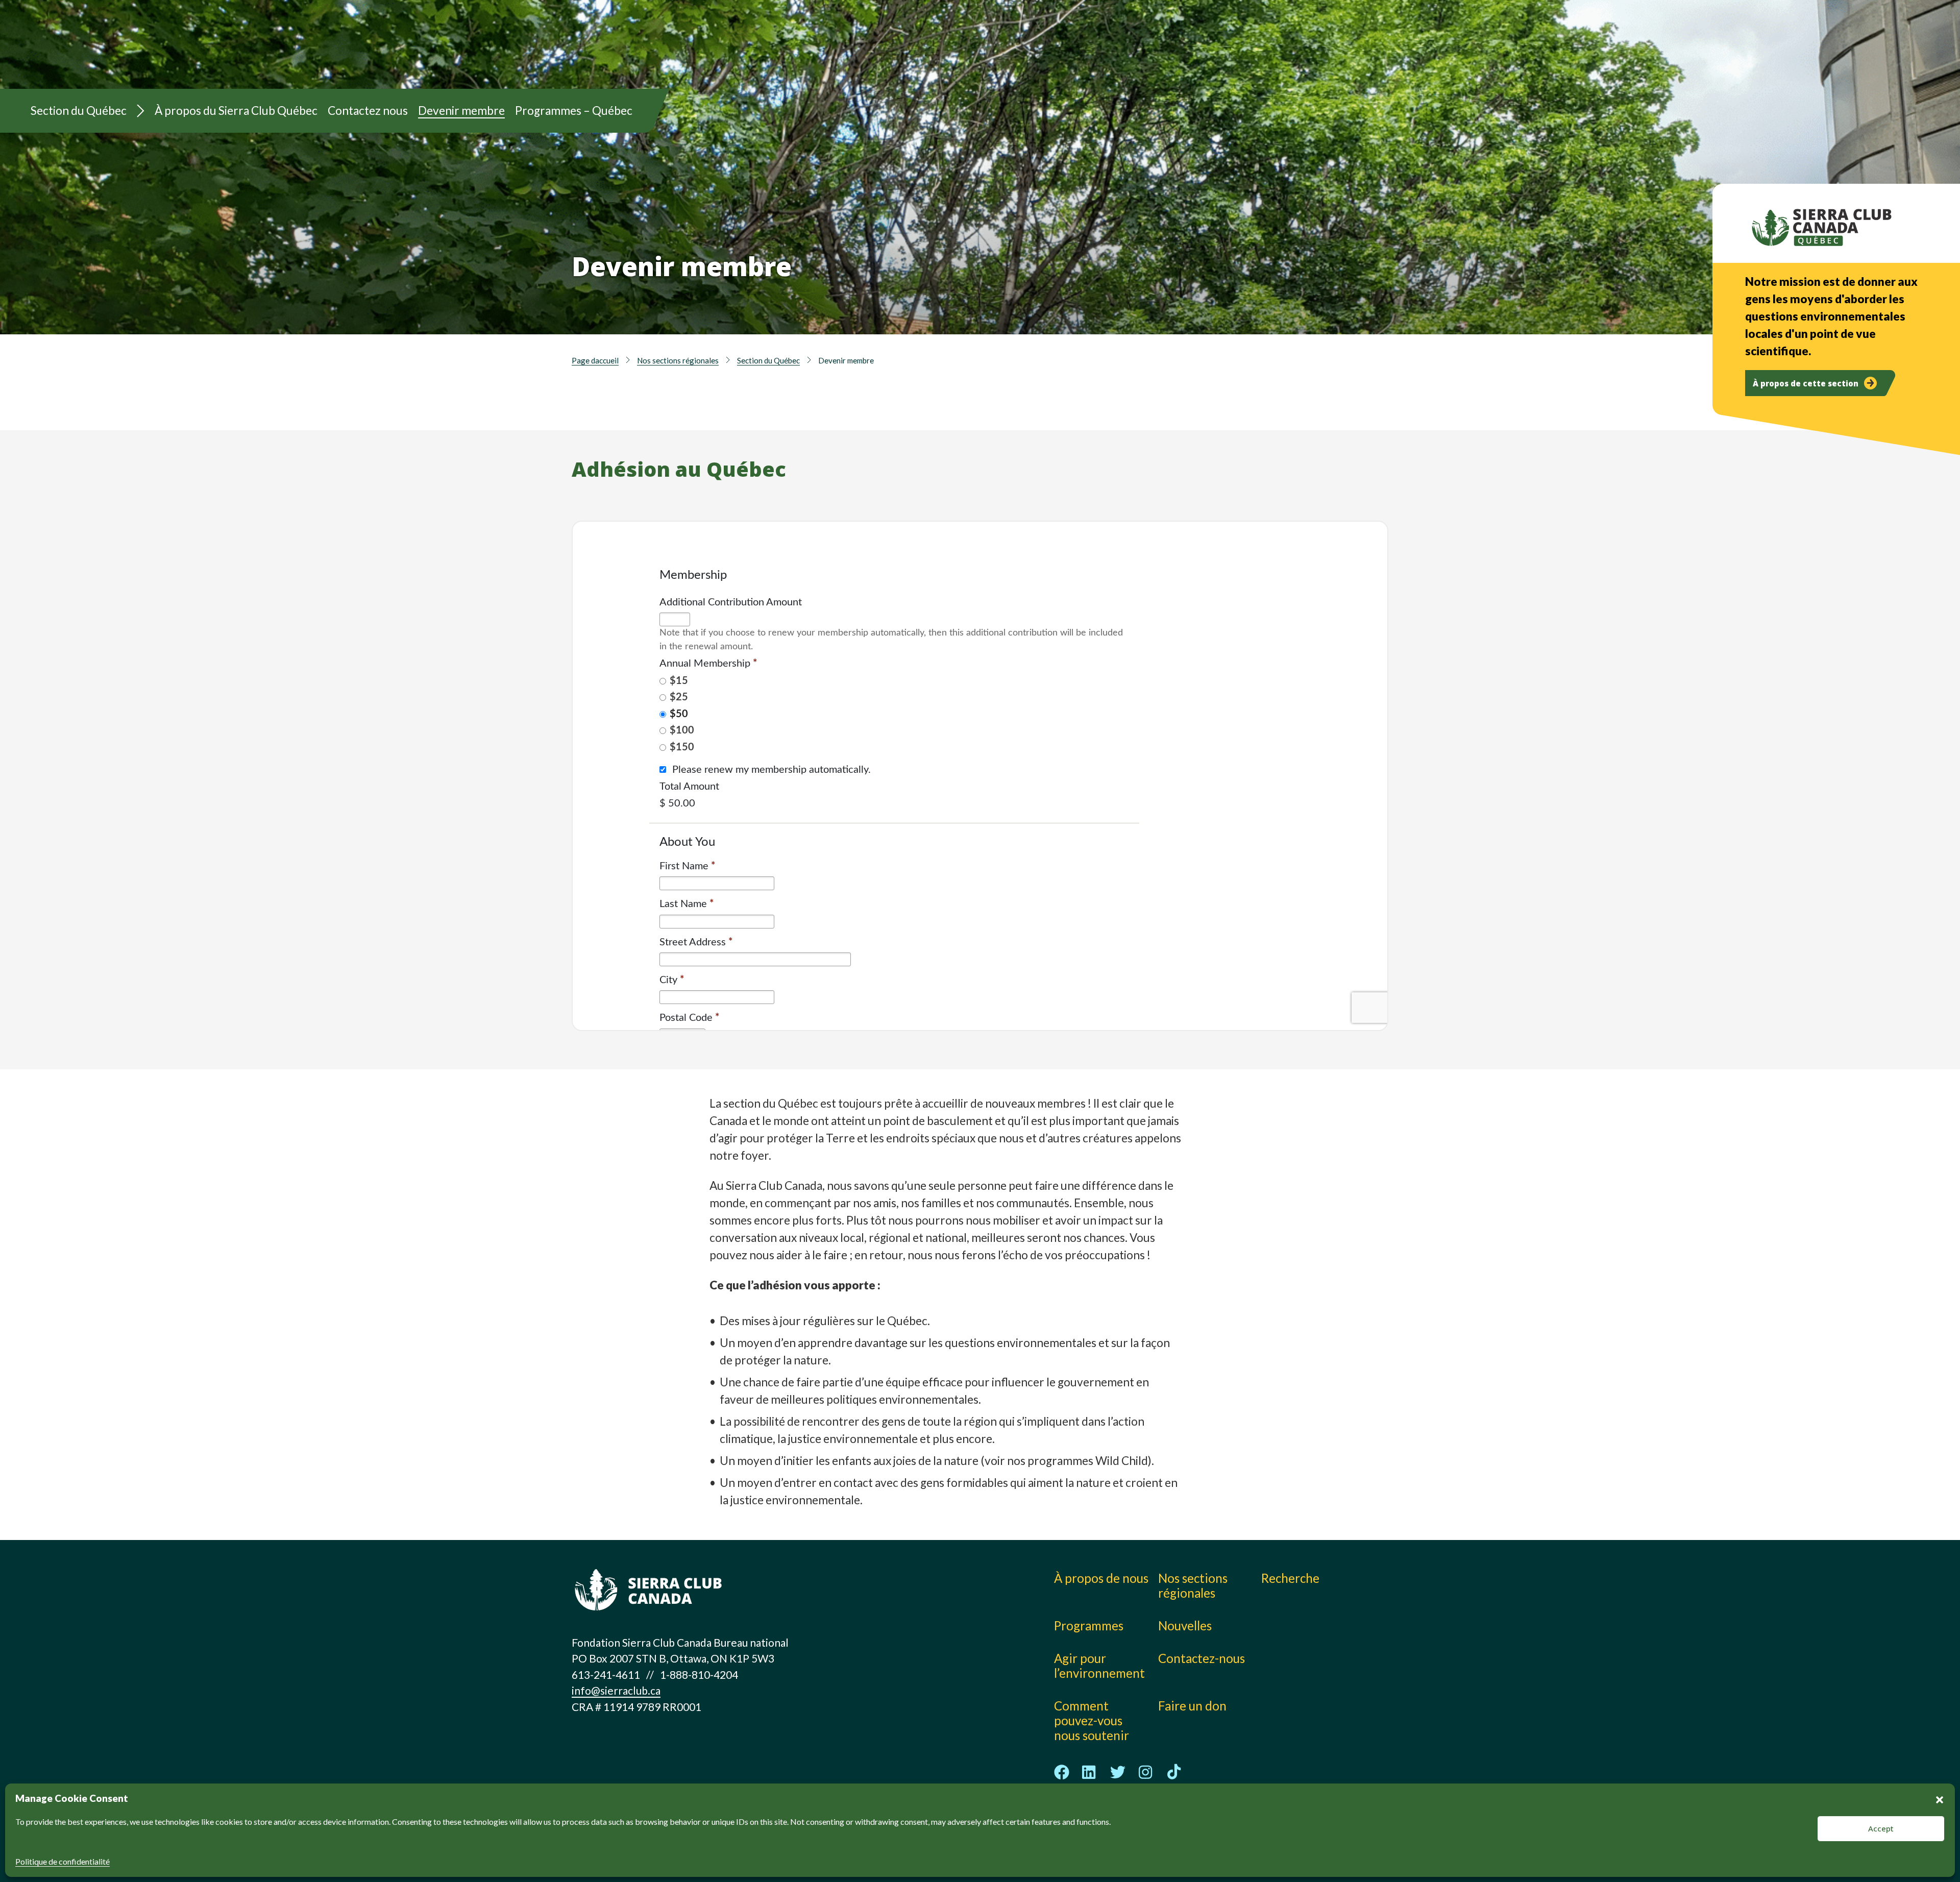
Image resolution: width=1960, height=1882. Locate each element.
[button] (1940, 1798)
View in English (1326, 60)
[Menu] (141, 111)
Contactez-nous (1202, 1658)
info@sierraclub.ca (616, 1690)
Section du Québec (79, 111)
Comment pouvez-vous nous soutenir (1092, 1720)
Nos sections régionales (678, 360)
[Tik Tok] (1174, 1772)
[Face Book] (1062, 1772)
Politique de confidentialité (63, 1861)
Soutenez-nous (862, 56)
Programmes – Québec (574, 111)
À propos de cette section (1806, 383)
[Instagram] (1146, 1772)
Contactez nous (368, 111)
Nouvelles (1192, 56)
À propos (846, 33)
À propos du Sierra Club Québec (236, 111)
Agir (1176, 33)
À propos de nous (1101, 1578)
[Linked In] (1090, 1772)
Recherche (1290, 1578)
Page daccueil (595, 360)
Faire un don (1192, 1706)
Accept (1881, 1828)
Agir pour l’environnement (1099, 1666)
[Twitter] (1118, 1772)
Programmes (1014, 33)
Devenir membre (461, 111)
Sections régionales (1034, 56)
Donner (1324, 36)
